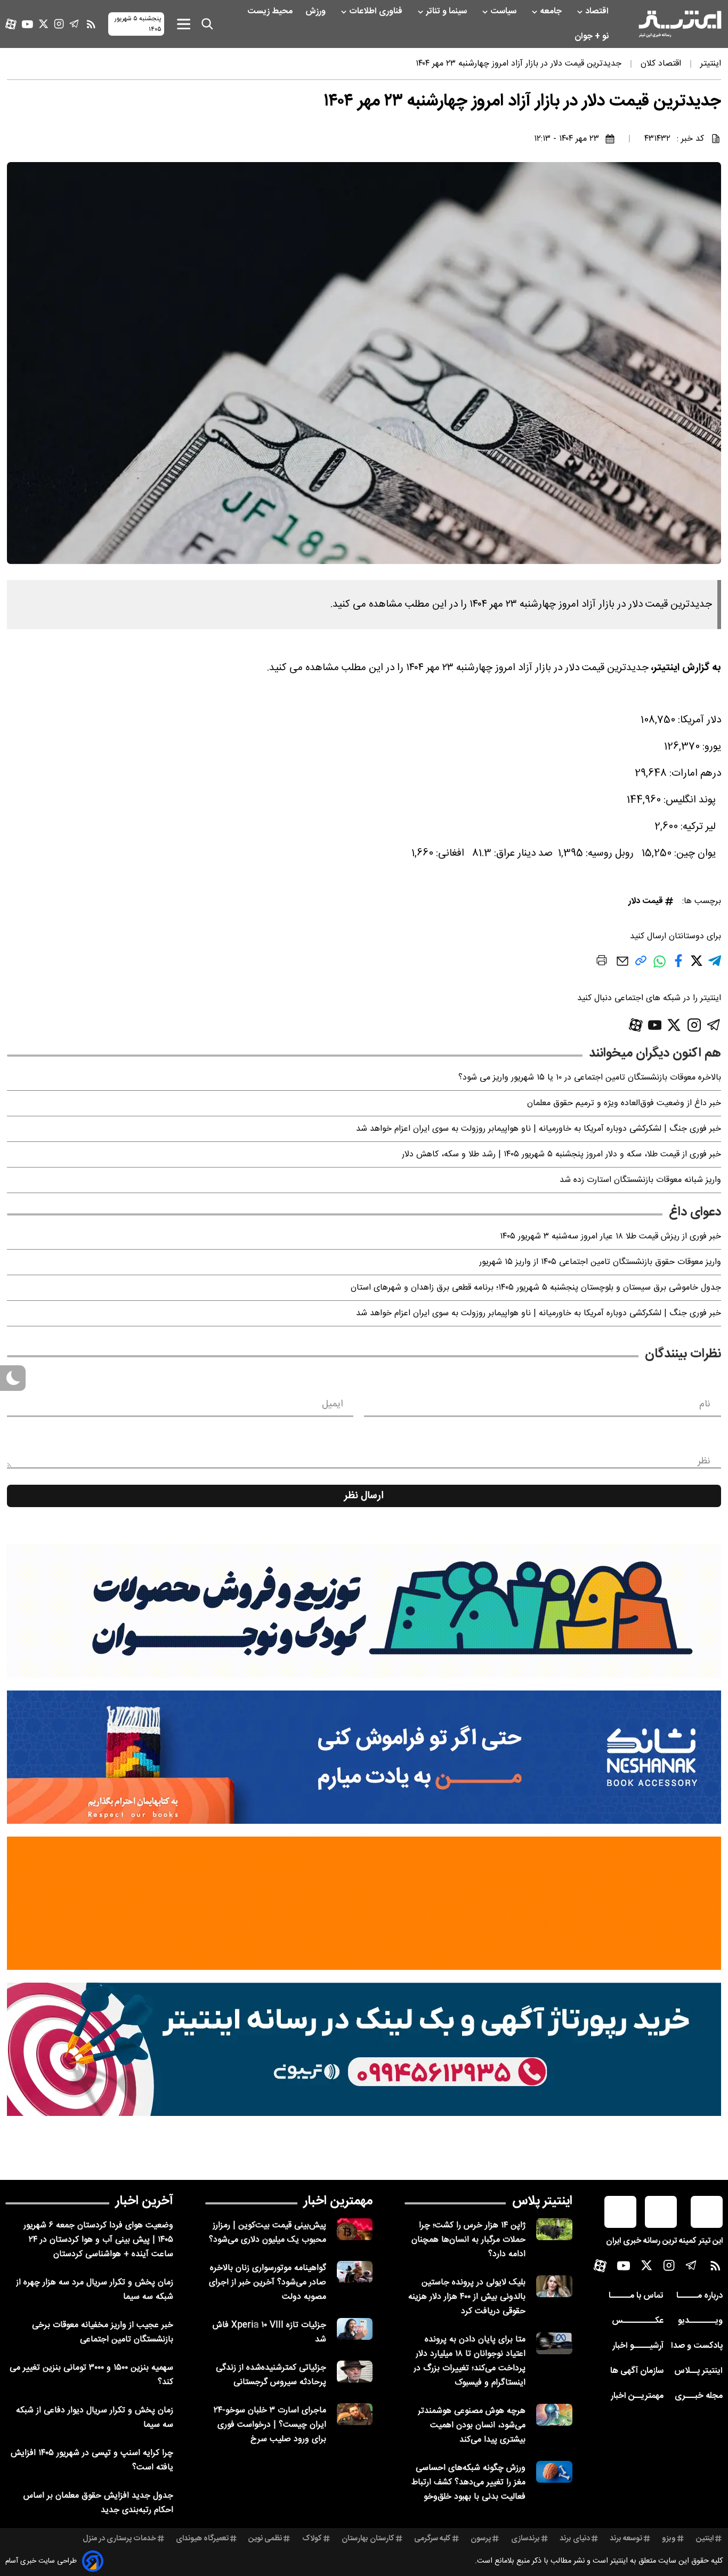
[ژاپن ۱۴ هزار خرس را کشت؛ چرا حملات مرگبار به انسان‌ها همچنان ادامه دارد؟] (554, 2229)
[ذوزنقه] (364, 1611)
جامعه (552, 11)
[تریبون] (364, 2049)
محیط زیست (271, 11)
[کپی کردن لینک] (641, 965)
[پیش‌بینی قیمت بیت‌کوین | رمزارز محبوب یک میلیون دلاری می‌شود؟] (355, 2229)
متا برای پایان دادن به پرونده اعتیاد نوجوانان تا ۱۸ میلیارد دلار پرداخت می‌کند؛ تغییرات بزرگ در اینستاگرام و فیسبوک (470, 2361)
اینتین (705, 2539)
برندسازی (525, 2539)
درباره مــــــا (699, 2296)
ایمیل (332, 1404)
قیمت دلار (646, 901)
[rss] (91, 24)
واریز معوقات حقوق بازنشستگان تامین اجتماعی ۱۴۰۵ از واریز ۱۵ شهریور (600, 1262)
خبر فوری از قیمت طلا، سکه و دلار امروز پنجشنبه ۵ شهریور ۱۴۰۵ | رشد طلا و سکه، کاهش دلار (561, 1154)
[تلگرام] (74, 24)
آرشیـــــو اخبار (638, 2346)
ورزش (317, 11)
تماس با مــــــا (636, 2296)
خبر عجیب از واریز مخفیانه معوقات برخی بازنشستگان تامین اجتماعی (103, 2332)
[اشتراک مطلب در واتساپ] (660, 967)
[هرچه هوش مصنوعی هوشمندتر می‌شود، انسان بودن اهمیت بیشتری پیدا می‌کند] (554, 2415)
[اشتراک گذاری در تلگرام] (715, 965)
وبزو (669, 2539)
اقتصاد (598, 11)
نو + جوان (593, 37)
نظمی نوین (265, 2539)
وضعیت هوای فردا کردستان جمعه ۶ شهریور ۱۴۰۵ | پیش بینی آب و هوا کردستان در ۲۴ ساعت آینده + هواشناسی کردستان (98, 2240)
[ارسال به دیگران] (622, 966)
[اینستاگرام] (59, 24)
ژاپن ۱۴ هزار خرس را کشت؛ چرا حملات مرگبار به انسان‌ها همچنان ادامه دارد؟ (468, 2240)
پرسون (481, 2539)
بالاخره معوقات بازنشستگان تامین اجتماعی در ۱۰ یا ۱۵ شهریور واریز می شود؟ (590, 1078)
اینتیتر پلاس (542, 2201)
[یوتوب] (27, 24)
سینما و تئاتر (447, 11)
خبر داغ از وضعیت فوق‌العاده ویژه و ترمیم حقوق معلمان (624, 1103)
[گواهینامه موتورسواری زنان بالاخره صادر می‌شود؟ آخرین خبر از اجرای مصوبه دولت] (355, 2272)
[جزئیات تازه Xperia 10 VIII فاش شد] (355, 2329)
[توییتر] (43, 24)
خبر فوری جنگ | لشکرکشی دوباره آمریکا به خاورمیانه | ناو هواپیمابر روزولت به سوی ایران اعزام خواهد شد (539, 1129)
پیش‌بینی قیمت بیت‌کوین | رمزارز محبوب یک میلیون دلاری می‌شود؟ (268, 2233)
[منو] (184, 24)
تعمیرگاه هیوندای (202, 2539)
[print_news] (602, 962)
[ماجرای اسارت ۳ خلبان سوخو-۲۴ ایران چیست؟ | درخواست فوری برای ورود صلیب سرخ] (355, 2414)
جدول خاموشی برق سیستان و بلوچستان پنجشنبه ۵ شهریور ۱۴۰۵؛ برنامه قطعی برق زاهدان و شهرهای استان (536, 1288)
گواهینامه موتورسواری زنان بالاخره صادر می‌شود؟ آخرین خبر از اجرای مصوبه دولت (268, 2283)
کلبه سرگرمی (432, 2539)
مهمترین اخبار (338, 2201)
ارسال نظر (364, 1496)
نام (705, 1404)
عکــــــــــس (638, 2321)
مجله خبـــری (699, 2396)
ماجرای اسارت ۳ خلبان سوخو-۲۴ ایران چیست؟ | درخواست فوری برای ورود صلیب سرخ (270, 2425)
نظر (704, 1461)
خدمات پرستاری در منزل (119, 2539)
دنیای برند (575, 2539)
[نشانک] (364, 1757)
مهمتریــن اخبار (637, 2396)
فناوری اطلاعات (377, 11)
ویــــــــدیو (700, 2321)
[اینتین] (364, 1903)
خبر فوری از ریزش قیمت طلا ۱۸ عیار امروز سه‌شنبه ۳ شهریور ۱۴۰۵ (610, 1237)
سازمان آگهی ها (637, 2371)
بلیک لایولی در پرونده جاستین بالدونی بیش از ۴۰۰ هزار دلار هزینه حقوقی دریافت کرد (467, 2297)
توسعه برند (626, 2539)
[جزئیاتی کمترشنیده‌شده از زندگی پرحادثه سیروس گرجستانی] (355, 2372)
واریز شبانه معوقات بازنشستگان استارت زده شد (640, 1180)
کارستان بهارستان (368, 2539)
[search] (207, 24)
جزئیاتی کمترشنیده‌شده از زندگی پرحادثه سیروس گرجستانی (271, 2375)
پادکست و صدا (697, 2346)
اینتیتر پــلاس (698, 2371)
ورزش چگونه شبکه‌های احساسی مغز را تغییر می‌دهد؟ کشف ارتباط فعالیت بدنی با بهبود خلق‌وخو (468, 2482)
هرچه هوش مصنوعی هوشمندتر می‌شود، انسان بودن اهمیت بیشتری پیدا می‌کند (472, 2425)
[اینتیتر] (680, 24)
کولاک (312, 2539)
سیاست (504, 11)
